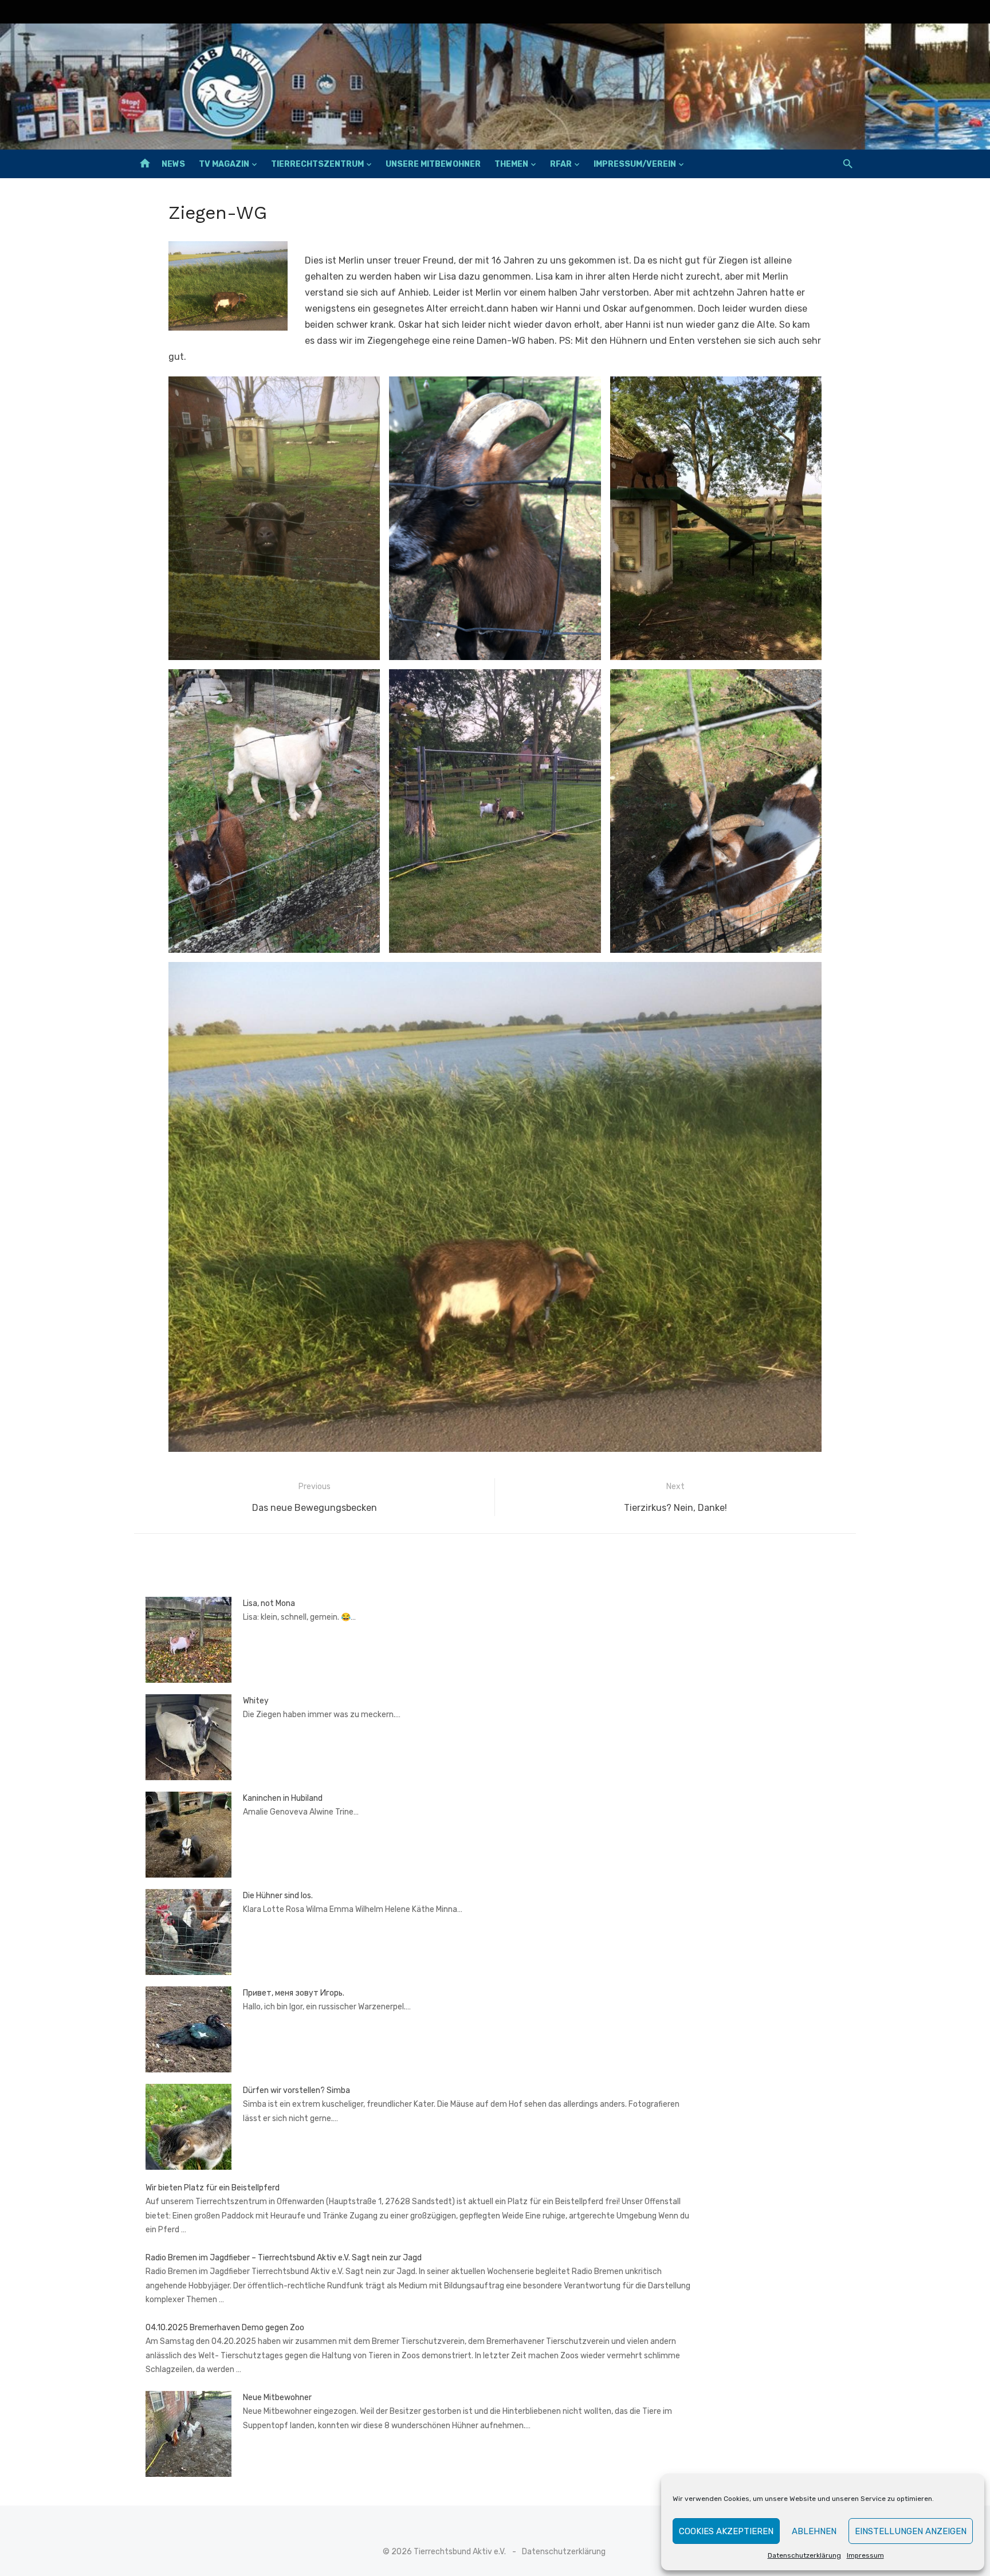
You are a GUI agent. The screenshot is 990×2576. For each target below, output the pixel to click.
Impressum (865, 2555)
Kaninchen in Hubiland (283, 1798)
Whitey (256, 1701)
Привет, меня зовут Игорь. (294, 1993)
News (173, 164)
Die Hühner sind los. (278, 1896)
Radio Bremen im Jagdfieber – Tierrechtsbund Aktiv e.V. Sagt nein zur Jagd (284, 2258)
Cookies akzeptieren (726, 2531)
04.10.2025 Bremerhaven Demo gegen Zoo (225, 2328)
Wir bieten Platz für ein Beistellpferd (213, 2188)
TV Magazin (224, 164)
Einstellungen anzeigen (911, 2531)
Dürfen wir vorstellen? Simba (296, 2090)
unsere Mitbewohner (433, 164)
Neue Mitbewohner (277, 2398)
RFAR (561, 164)
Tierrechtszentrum (317, 164)
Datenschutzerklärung (804, 2555)
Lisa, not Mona (269, 1603)
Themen (511, 164)
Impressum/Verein (635, 164)
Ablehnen (814, 2531)
